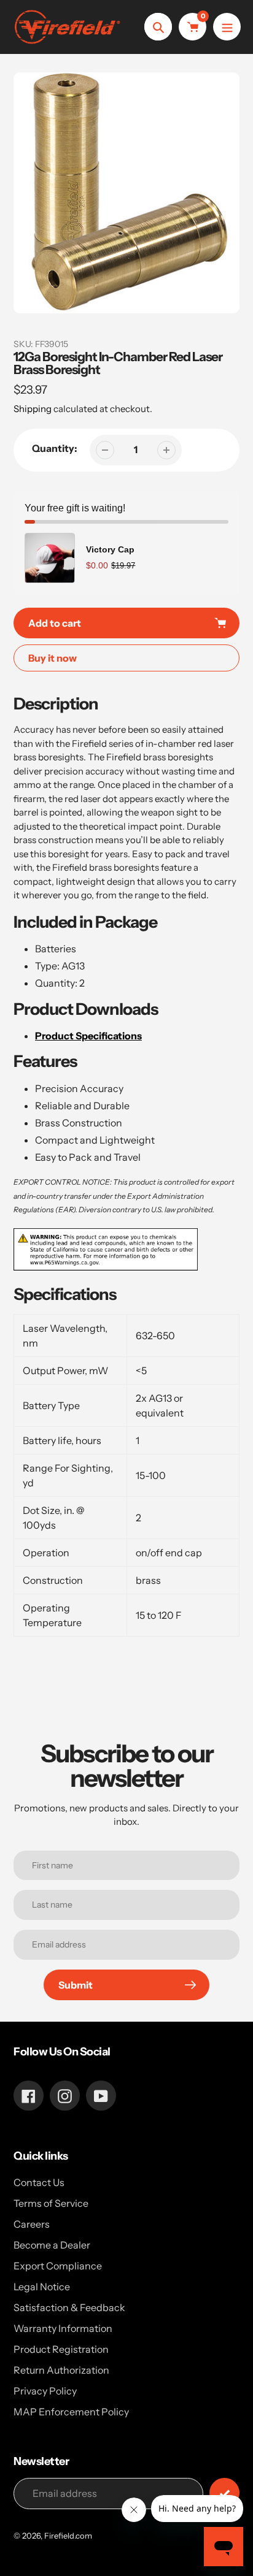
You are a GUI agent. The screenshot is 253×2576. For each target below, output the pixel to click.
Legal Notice (42, 2287)
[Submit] (224, 2493)
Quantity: (55, 448)
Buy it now (53, 658)
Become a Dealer (52, 2245)
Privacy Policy (45, 2391)
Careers (32, 2224)
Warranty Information (63, 2328)
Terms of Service (51, 2203)
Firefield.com (68, 2536)
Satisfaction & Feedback (69, 2307)
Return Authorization (61, 2370)
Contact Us (39, 2182)
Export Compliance (58, 2266)
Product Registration (61, 2349)
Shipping (33, 409)
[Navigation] (227, 27)
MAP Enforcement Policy (71, 2412)
